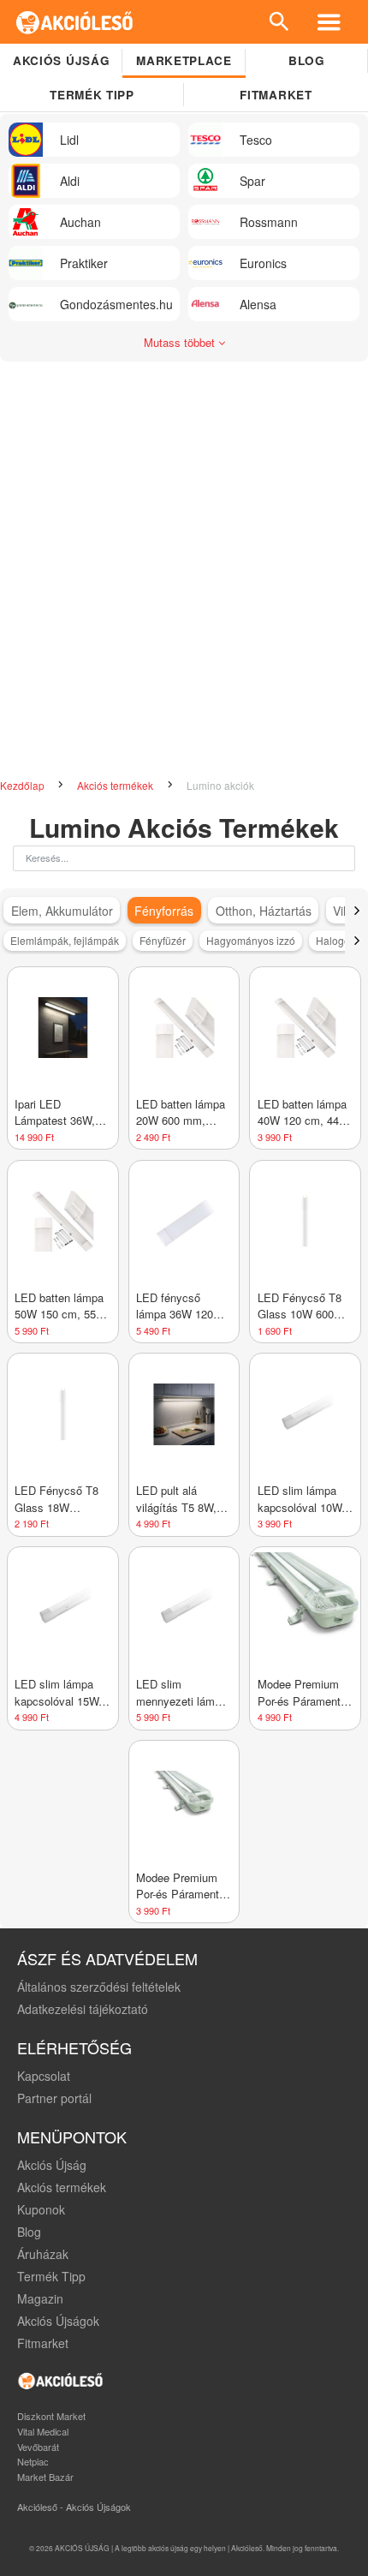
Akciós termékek (116, 785)
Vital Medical (43, 2431)
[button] (356, 911)
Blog (307, 60)
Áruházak (43, 2254)
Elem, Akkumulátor (62, 911)
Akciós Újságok (58, 2321)
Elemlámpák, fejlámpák (65, 940)
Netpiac (33, 2461)
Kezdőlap (24, 785)
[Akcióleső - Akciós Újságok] (75, 22)
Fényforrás (164, 911)
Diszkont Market (51, 2416)
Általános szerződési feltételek (99, 1987)
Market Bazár (45, 2477)
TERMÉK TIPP (92, 95)
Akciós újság (61, 60)
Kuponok (41, 2209)
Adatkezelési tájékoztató (83, 2009)
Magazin (40, 2298)
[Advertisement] (184, 563)
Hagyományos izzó (251, 940)
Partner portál (54, 2098)
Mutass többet (181, 342)
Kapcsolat (44, 2076)
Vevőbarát (38, 2447)
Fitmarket (276, 95)
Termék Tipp (51, 2276)
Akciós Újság (52, 2165)
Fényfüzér (163, 940)
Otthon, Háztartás (264, 911)
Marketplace (184, 60)
